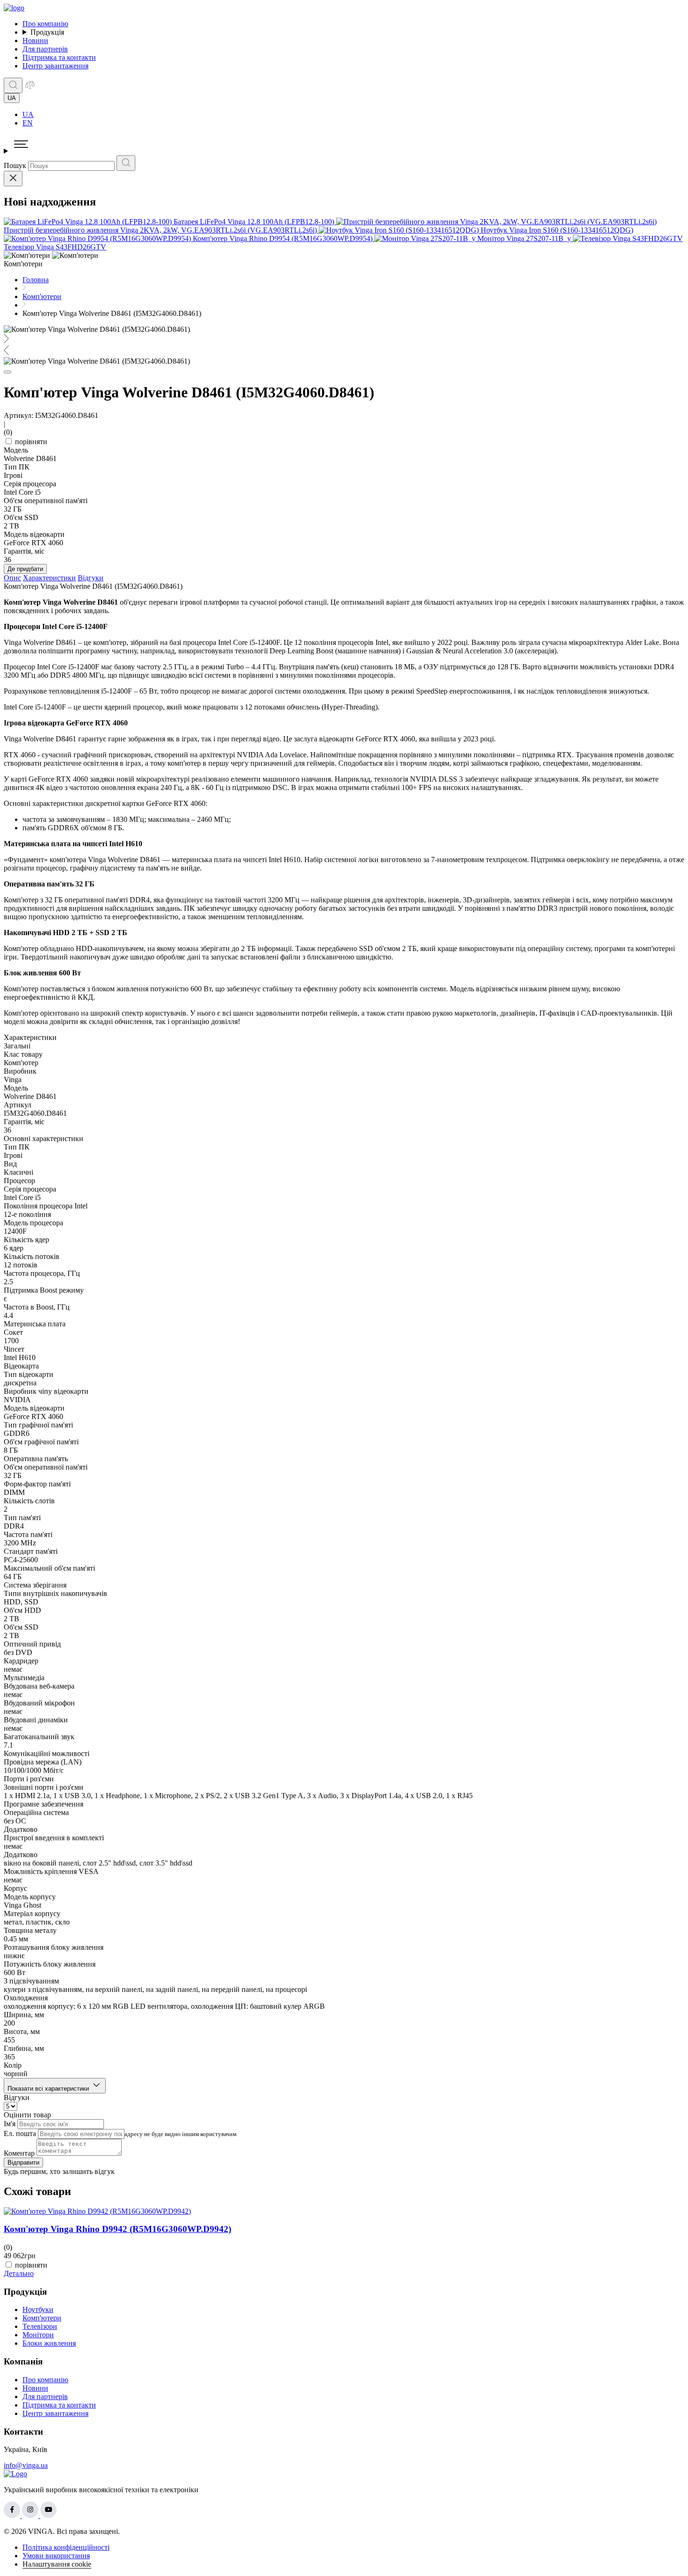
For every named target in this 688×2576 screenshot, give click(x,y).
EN (28, 123)
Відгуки (91, 578)
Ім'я (10, 2124)
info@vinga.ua (26, 2465)
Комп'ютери (42, 2318)
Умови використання (56, 2556)
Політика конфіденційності (66, 2547)
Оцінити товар (27, 2115)
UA (28, 114)
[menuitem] (353, 115)
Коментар (19, 2153)
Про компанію (45, 24)
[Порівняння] (30, 88)
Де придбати (25, 569)
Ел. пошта (20, 2133)
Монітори (38, 2335)
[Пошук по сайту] (13, 85)
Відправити (23, 2163)
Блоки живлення (49, 2343)
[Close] (13, 179)
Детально (19, 2273)
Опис (12, 578)
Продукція (47, 32)
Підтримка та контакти (59, 57)
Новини (35, 40)
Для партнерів (45, 49)
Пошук (15, 165)
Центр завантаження (55, 66)
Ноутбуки (38, 2309)
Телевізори (40, 2326)
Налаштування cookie (57, 2564)
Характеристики (49, 578)
